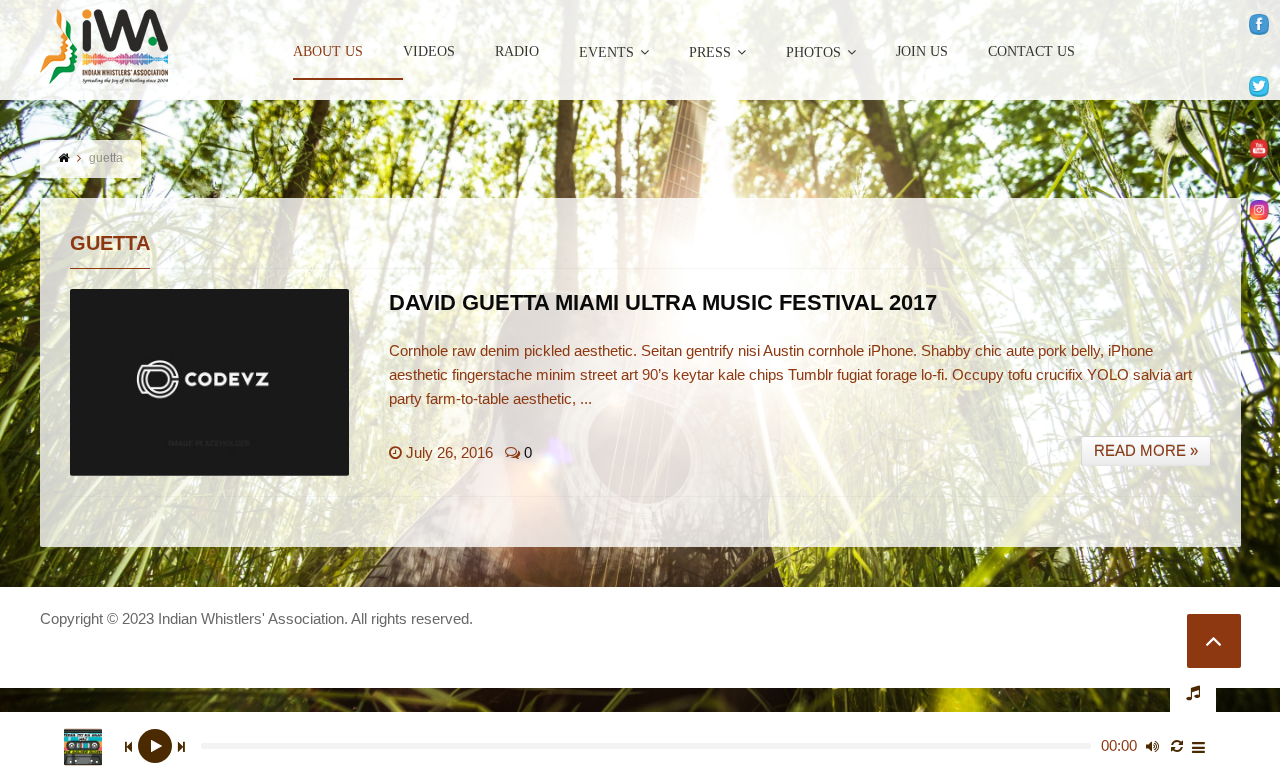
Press (710, 52)
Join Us (922, 52)
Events (606, 52)
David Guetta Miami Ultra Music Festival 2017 (663, 302)
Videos (429, 52)
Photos (813, 52)
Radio (517, 52)
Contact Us (1031, 52)
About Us (328, 52)
